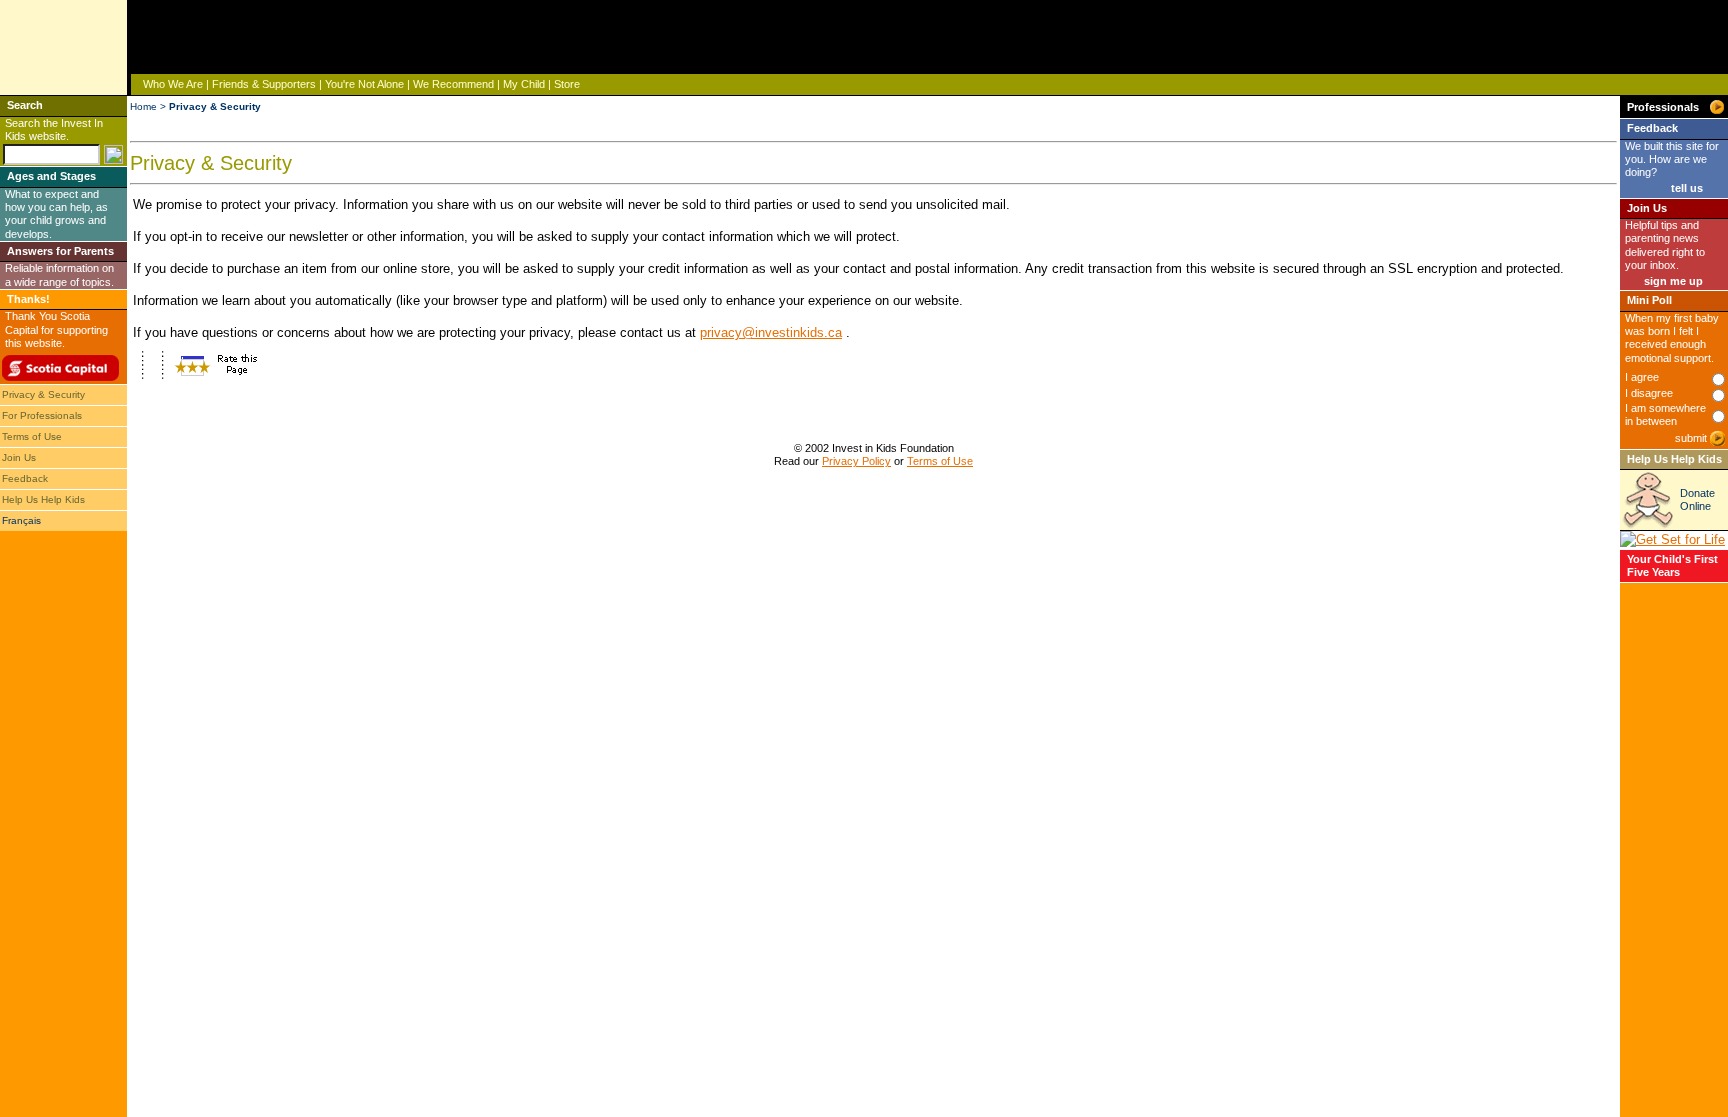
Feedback (25, 478)
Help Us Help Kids (43, 499)
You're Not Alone (364, 84)
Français (21, 520)
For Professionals (42, 415)
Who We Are (173, 84)
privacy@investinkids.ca (771, 332)
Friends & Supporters (264, 84)
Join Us (19, 457)
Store (567, 84)
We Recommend (453, 84)
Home (143, 106)
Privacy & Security (43, 394)
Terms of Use (32, 436)
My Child (524, 84)
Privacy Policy (856, 461)
